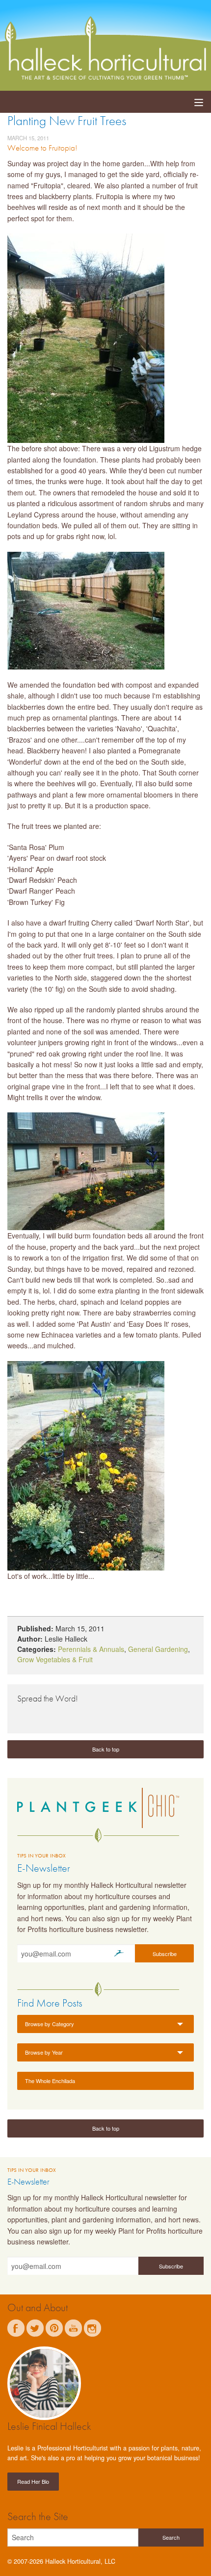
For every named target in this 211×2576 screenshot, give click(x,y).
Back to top (106, 1749)
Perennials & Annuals (91, 1649)
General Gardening (158, 1649)
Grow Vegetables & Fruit (55, 1659)
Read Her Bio (33, 2481)
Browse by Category (50, 2024)
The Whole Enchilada (50, 2081)
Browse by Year (44, 2052)
